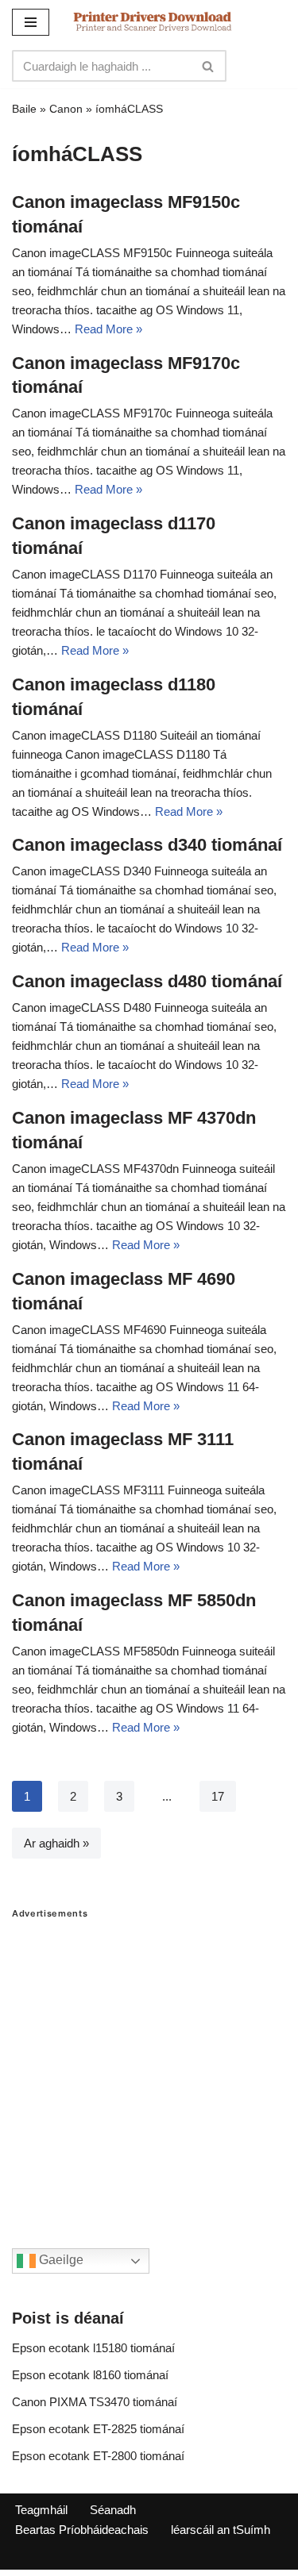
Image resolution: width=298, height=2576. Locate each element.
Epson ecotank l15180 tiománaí (93, 2348)
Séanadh (113, 2510)
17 (218, 1796)
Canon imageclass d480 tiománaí (147, 981)
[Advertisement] (149, 2068)
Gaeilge (60, 2261)
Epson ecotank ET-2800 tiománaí (98, 2456)
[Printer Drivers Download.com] (153, 22)
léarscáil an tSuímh (221, 2530)
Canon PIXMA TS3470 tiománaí (95, 2402)
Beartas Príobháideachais (82, 2530)
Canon (66, 109)
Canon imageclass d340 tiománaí (147, 845)
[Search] (209, 66)
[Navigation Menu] (31, 22)
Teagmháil (41, 2510)
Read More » (108, 329)
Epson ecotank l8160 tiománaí (90, 2375)
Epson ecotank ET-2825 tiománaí (98, 2429)
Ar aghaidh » (56, 1843)
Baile (24, 109)
